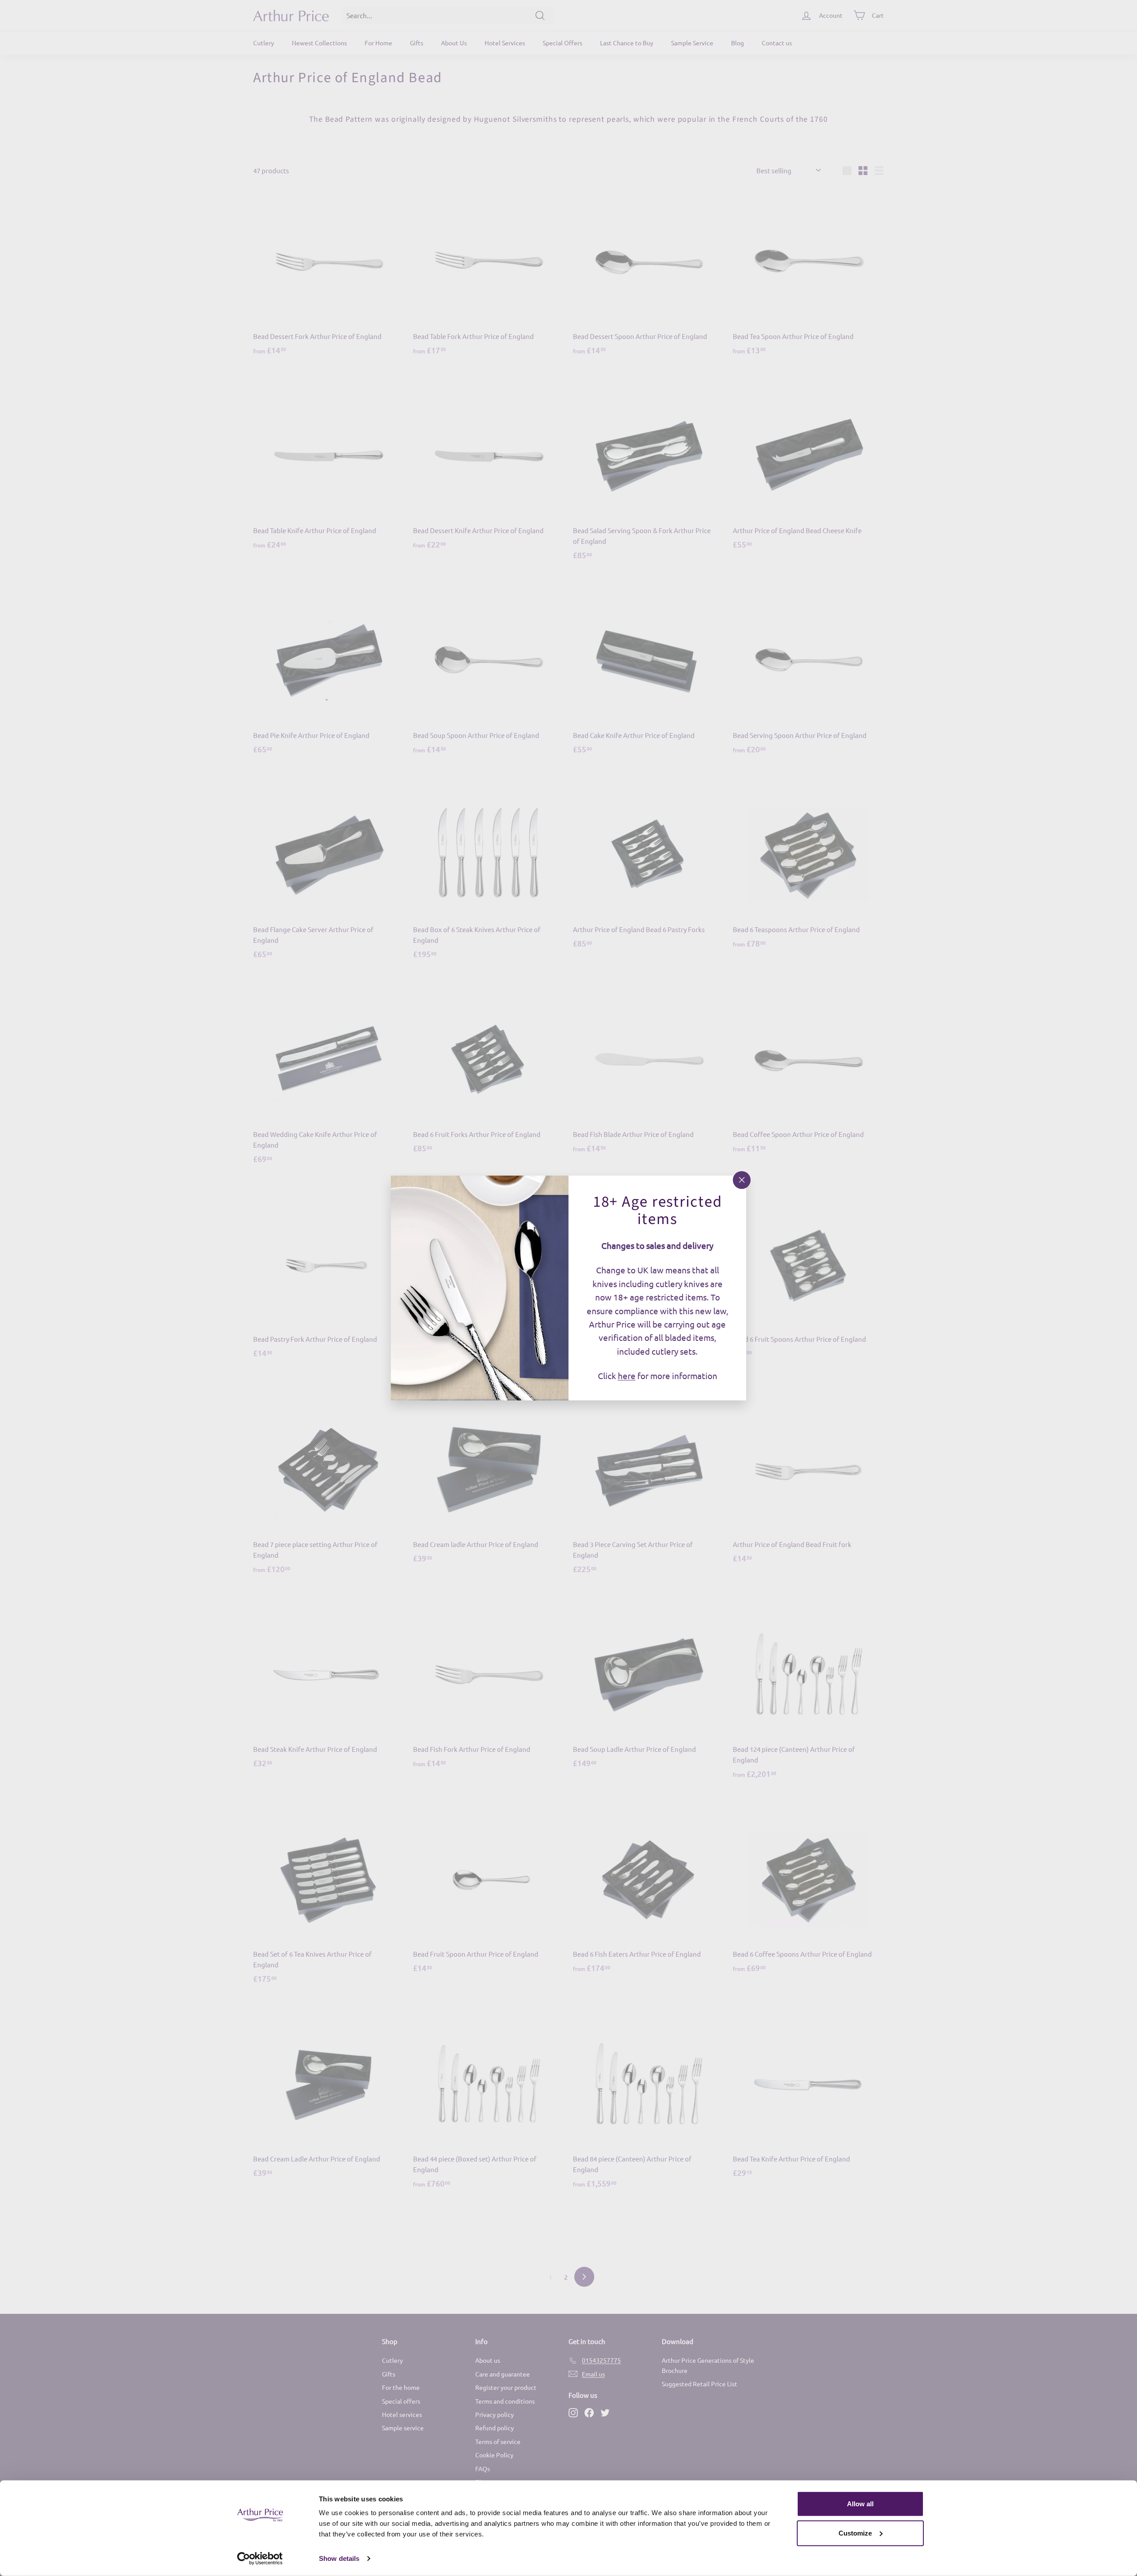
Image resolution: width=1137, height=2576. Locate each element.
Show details (339, 2558)
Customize (855, 2533)
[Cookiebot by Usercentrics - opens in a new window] (260, 2559)
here (627, 1376)
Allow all (860, 2504)
